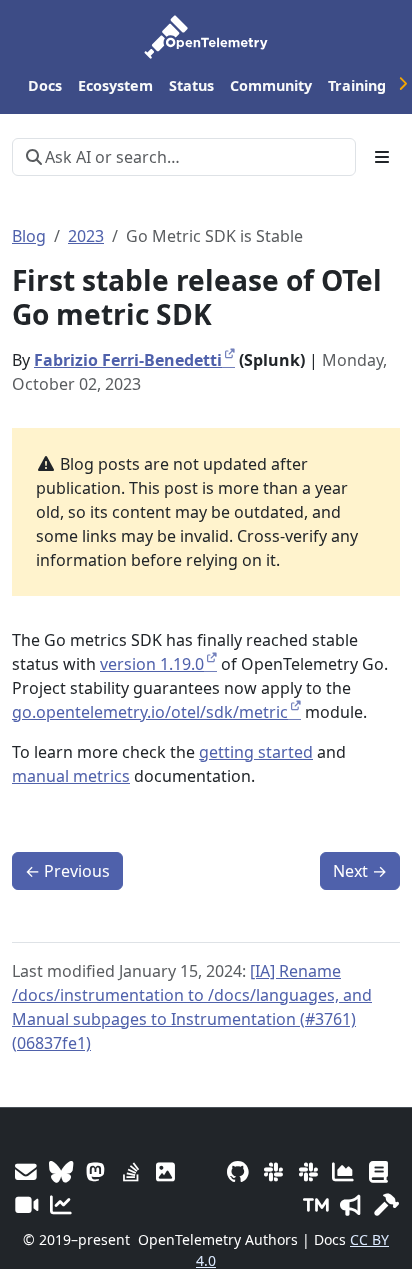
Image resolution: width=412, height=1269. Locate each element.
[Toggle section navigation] (382, 157)
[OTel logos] (165, 1171)
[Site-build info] (386, 1204)
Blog (29, 236)
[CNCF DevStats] (343, 1171)
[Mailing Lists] (25, 1171)
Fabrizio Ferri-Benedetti (128, 360)
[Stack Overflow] (130, 1171)
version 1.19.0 (152, 664)
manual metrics (71, 776)
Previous (67, 871)
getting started (256, 752)
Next (360, 871)
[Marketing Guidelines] (351, 1204)
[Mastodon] (95, 1171)
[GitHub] (238, 1171)
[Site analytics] (60, 1204)
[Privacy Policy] (378, 1171)
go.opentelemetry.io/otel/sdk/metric (150, 712)
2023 (86, 236)
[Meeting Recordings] (25, 1204)
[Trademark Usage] (316, 1204)
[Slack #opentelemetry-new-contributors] (273, 1171)
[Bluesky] (60, 1171)
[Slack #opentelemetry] (308, 1171)
